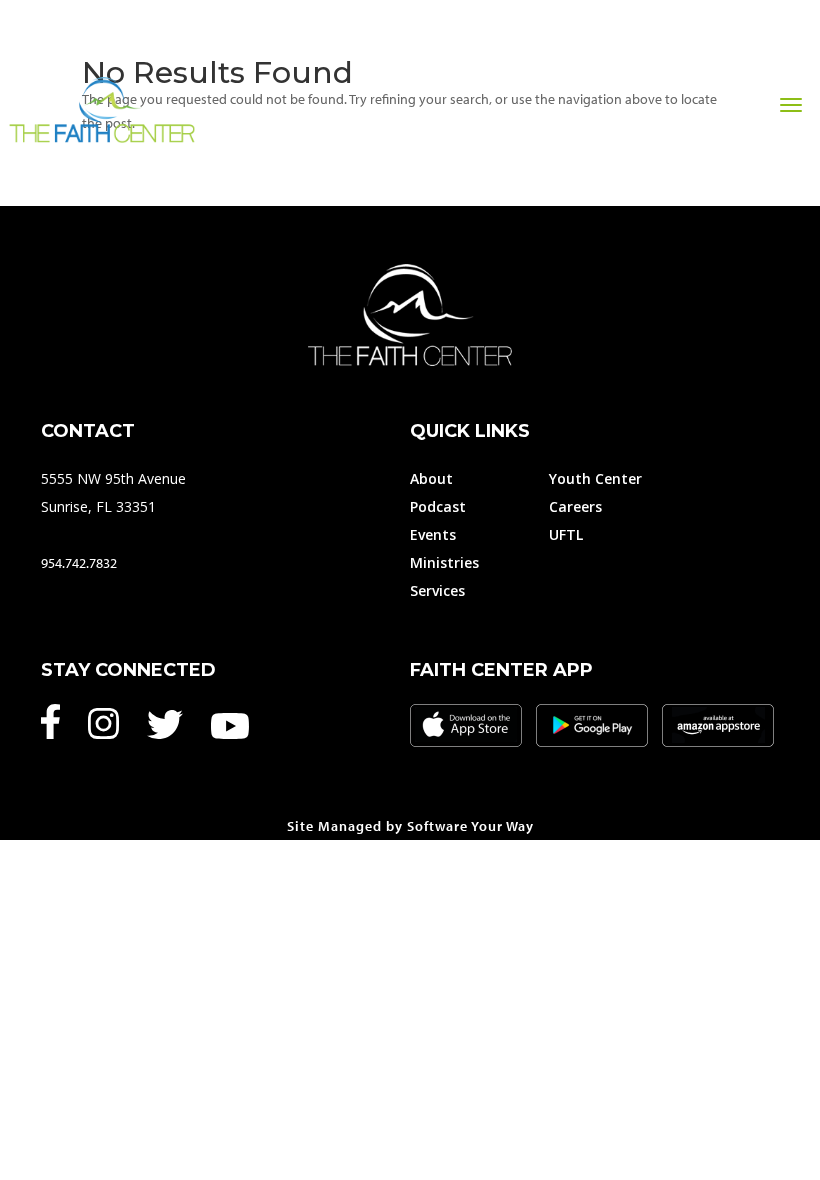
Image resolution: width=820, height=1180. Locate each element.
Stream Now (623, 153)
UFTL (566, 534)
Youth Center (595, 478)
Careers (575, 506)
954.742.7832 (79, 563)
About (431, 478)
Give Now (505, 153)
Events (433, 534)
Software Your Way (470, 826)
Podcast (438, 506)
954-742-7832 (756, 153)
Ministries (444, 562)
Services (437, 590)
